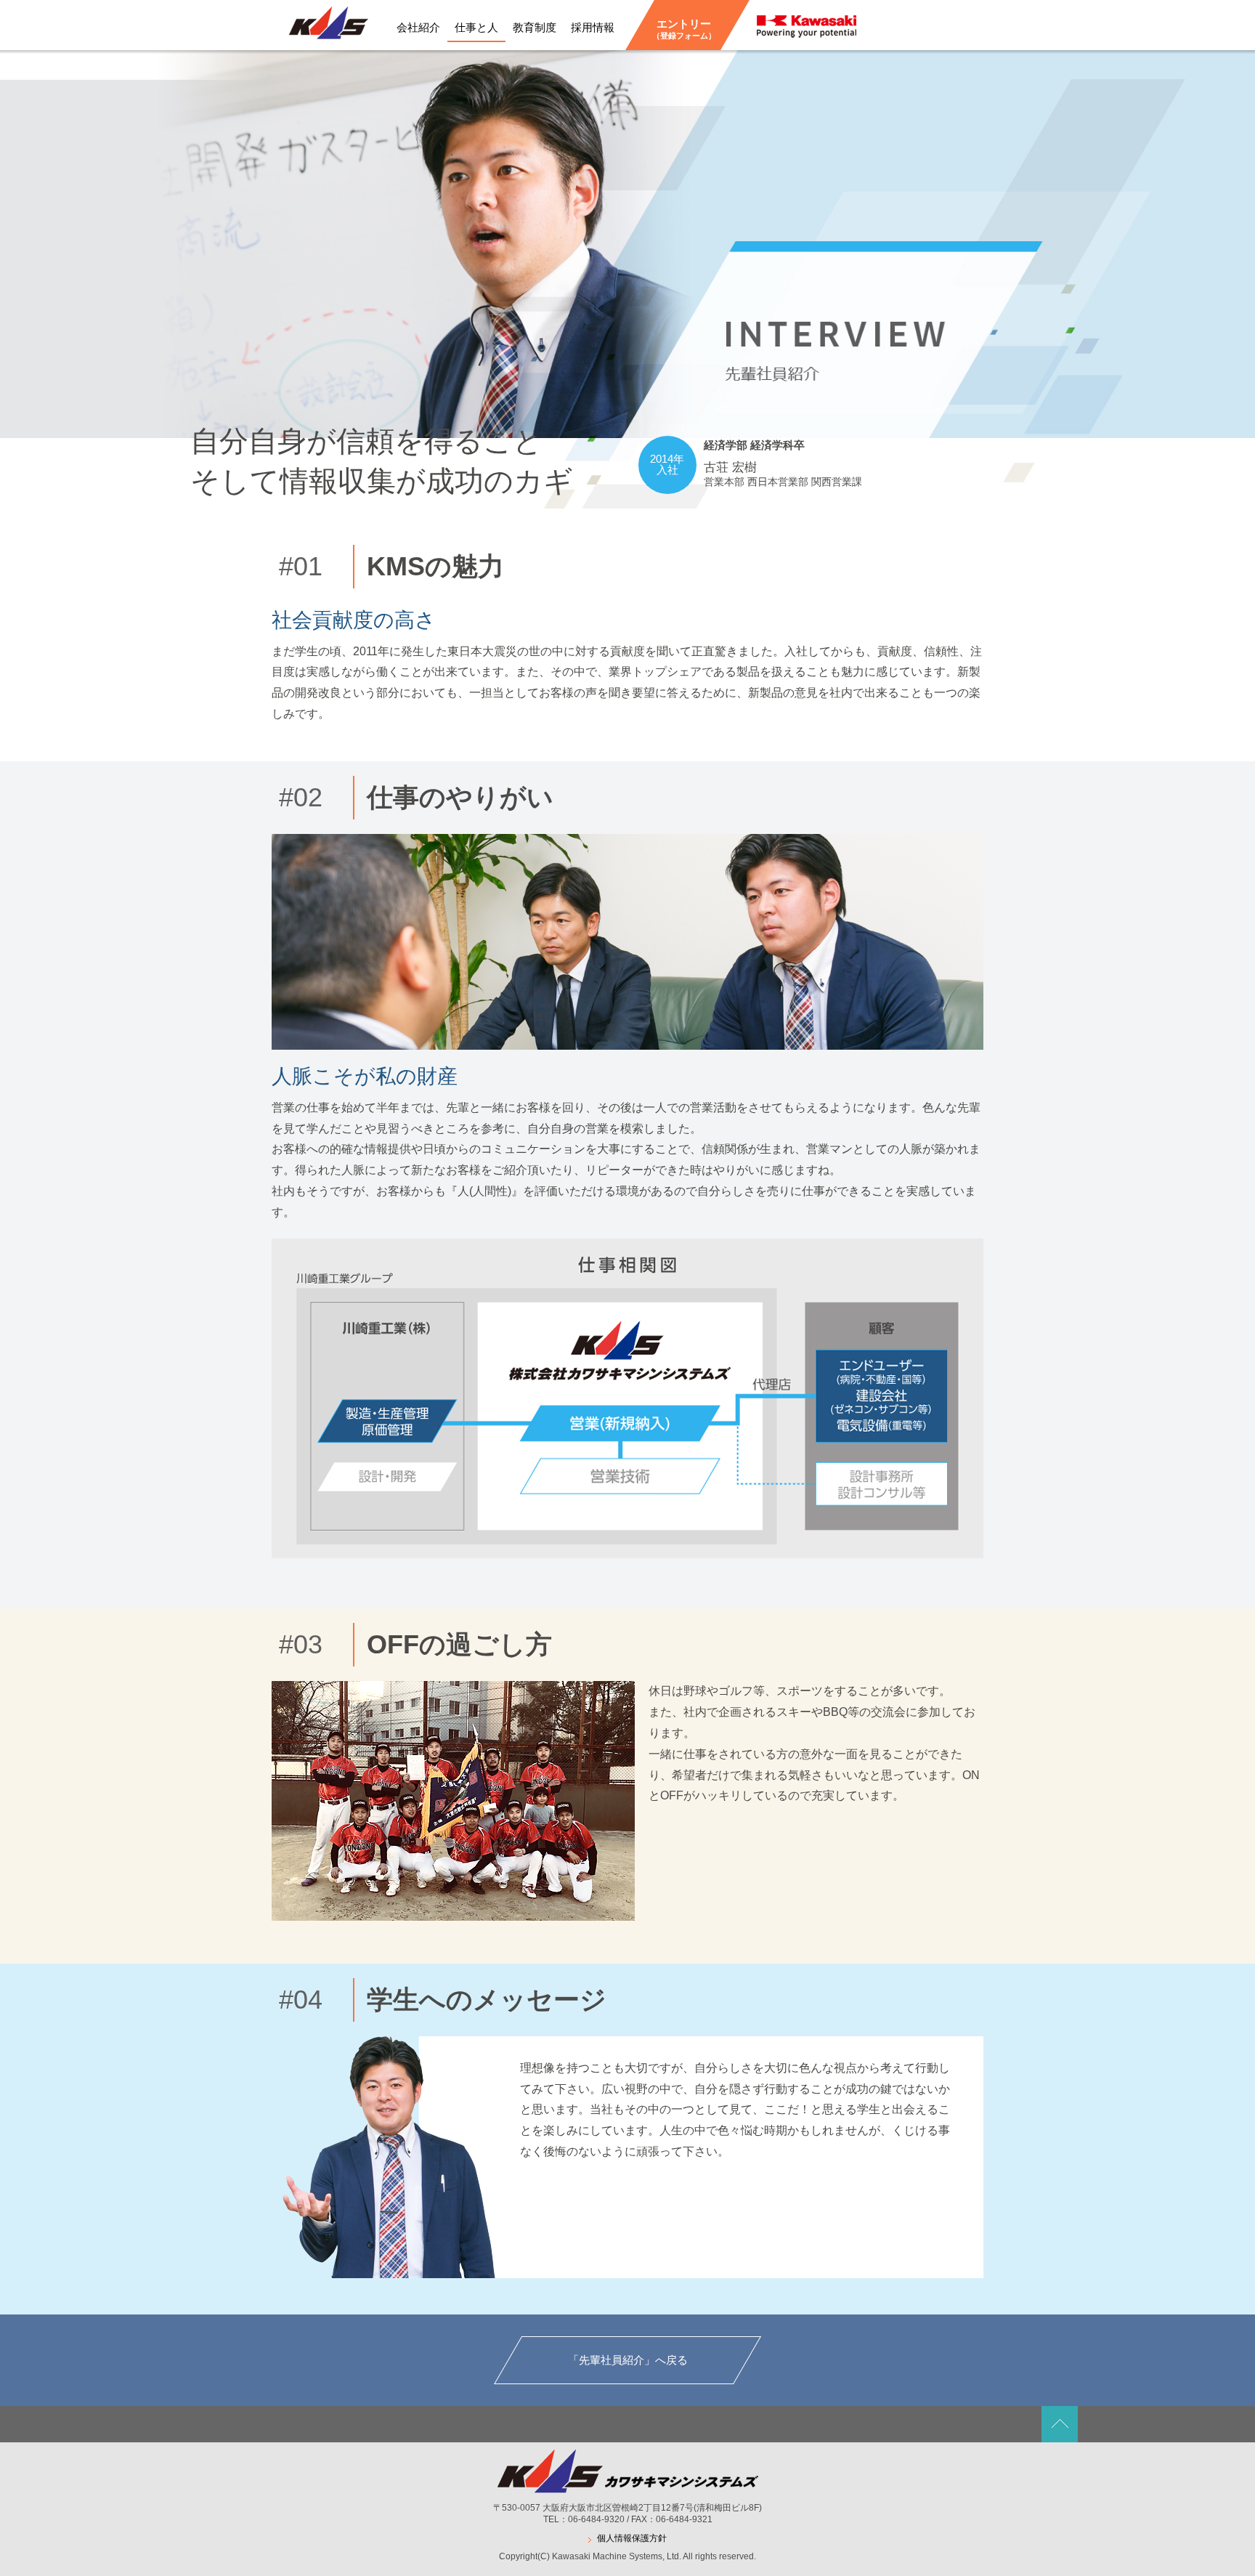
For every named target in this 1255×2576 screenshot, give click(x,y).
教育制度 (535, 27)
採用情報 (593, 27)
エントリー (684, 29)
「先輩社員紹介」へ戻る (628, 2360)
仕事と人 (476, 27)
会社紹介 (418, 27)
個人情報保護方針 (632, 2538)
